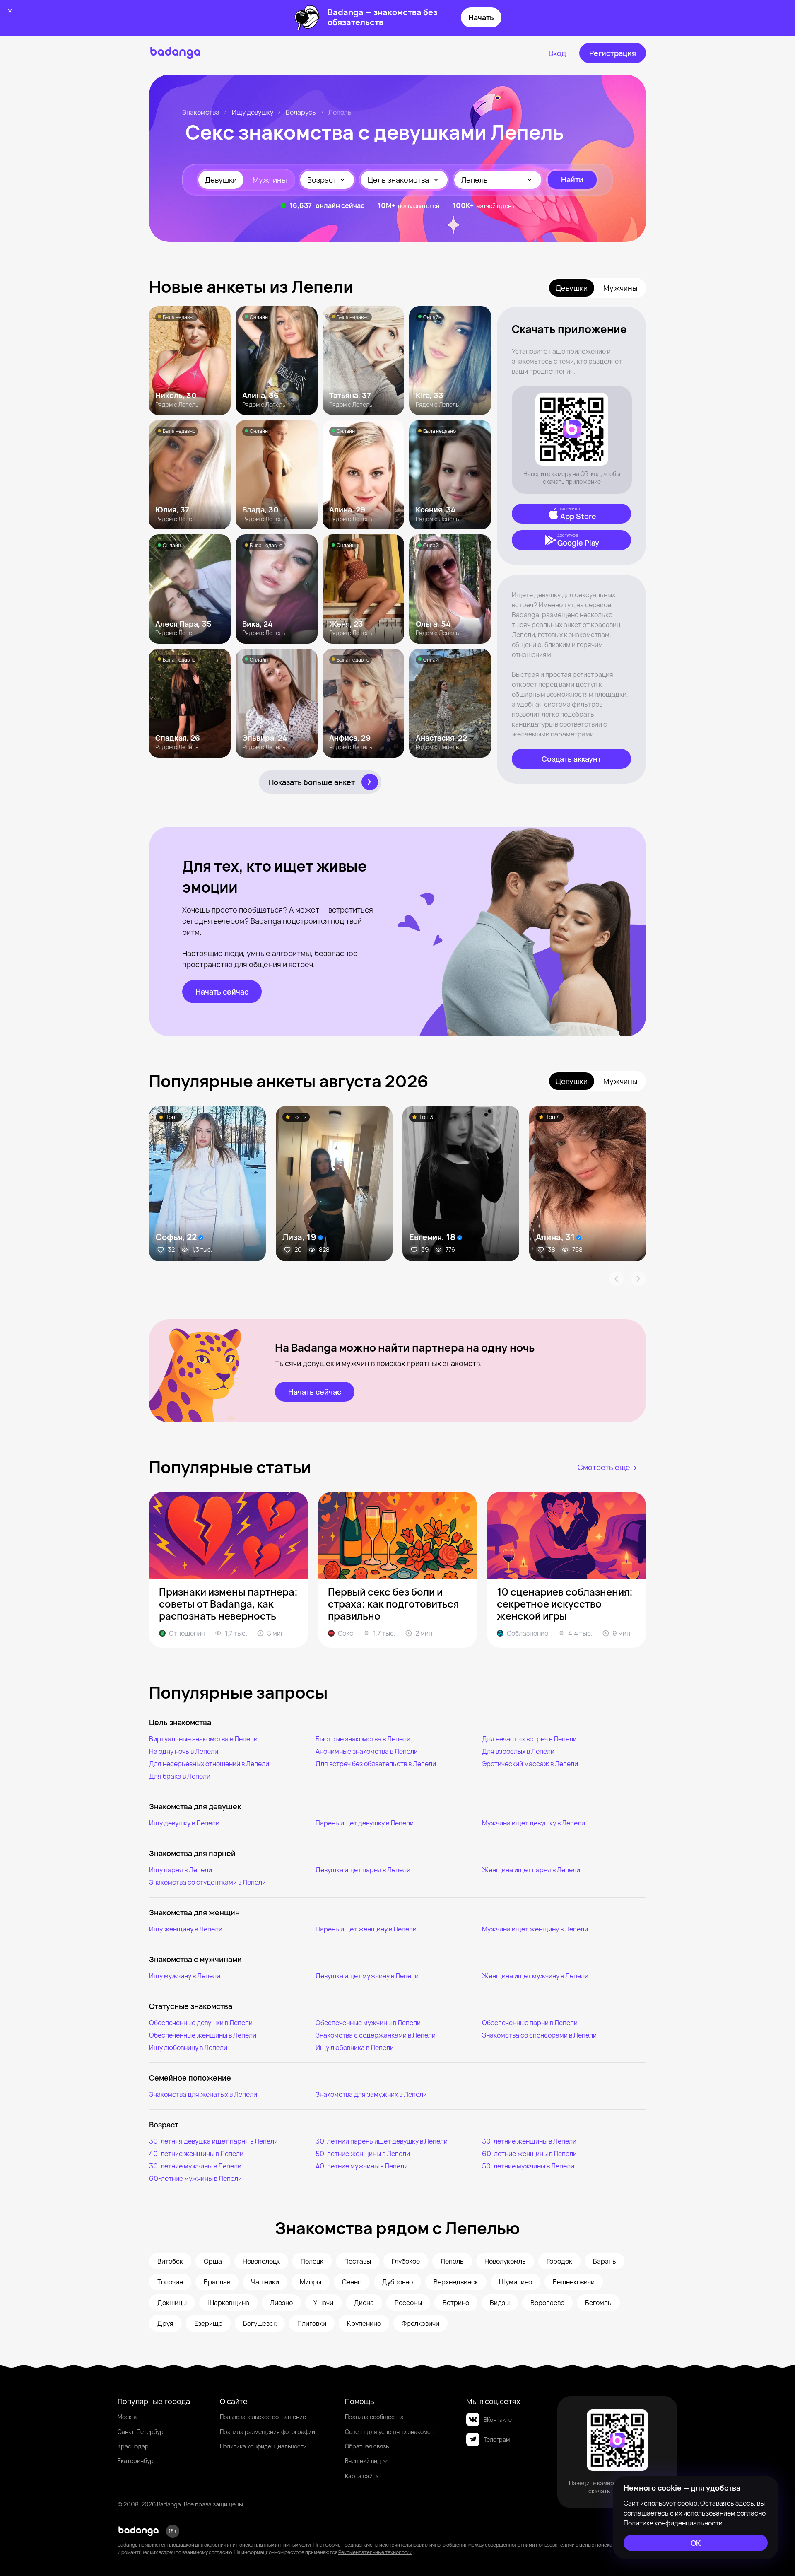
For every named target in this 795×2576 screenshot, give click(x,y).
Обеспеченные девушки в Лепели (201, 2023)
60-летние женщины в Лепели (529, 2154)
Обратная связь (367, 2446)
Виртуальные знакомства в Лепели (203, 1739)
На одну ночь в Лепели (184, 1751)
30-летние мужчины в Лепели (195, 2166)
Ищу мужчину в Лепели (185, 1976)
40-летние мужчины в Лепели (362, 2166)
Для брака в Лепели (180, 1776)
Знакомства (201, 112)
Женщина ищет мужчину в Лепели (535, 1976)
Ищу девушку (253, 112)
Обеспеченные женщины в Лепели (203, 2035)
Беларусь (301, 112)
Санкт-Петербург (142, 2432)
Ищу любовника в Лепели (355, 2047)
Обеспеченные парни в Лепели (530, 2023)
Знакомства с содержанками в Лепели (376, 2035)
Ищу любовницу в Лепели (188, 2047)
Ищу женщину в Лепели (186, 1929)
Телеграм (497, 2440)
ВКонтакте (498, 2420)
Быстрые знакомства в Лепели (363, 1739)
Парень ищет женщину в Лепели (366, 1929)
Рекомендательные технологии (375, 2552)
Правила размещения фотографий (267, 2432)
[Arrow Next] (638, 1279)
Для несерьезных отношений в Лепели (209, 1764)
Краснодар (133, 2446)
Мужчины (270, 180)
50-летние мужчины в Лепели (528, 2166)
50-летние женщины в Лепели (363, 2154)
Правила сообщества (374, 2417)
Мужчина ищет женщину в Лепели (535, 1929)
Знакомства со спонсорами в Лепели (539, 2035)
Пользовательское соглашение (263, 2417)
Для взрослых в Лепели (518, 1751)
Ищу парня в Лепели (181, 1870)
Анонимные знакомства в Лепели (367, 1751)
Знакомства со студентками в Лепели (207, 1882)
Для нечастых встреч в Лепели (529, 1739)
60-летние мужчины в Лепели (195, 2178)
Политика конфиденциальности (263, 2446)
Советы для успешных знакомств (391, 2432)
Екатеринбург (137, 2461)
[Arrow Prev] (616, 1279)
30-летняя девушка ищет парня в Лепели (213, 2141)
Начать (481, 17)
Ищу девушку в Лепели (184, 1823)
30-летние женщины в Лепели (529, 2141)
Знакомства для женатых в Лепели (203, 2094)
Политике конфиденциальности (673, 2523)
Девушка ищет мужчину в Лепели (367, 1976)
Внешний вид (363, 2461)
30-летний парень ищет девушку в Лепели (382, 2141)
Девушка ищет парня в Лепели (363, 1870)
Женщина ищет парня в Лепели (531, 1870)
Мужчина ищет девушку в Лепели (534, 1823)
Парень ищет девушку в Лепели (365, 1823)
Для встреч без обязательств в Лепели (376, 1764)
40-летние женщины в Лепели (196, 2154)
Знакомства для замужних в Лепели (371, 2094)
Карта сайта (362, 2476)
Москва (128, 2417)
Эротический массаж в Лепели (530, 1764)
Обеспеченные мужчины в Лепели (368, 2023)
